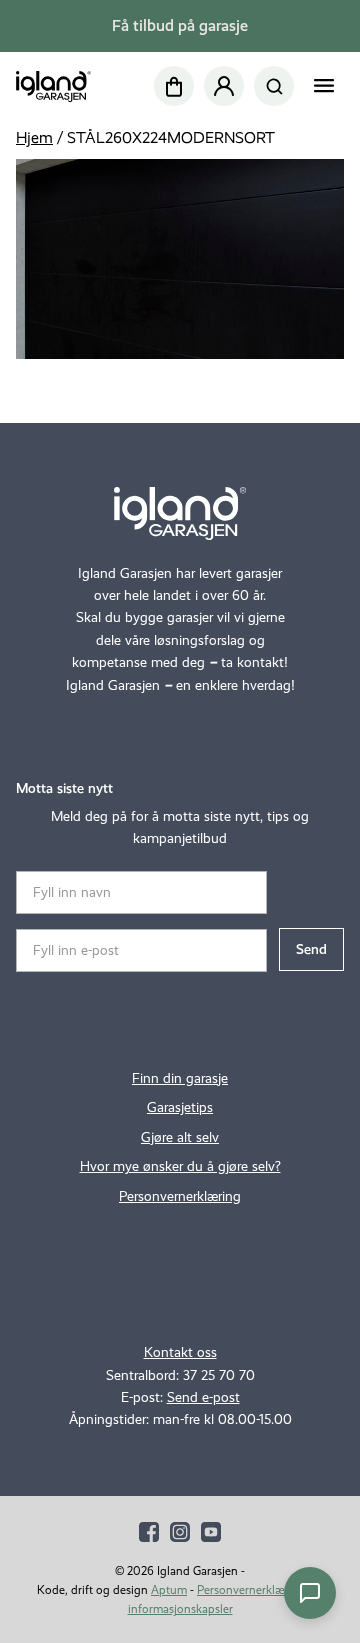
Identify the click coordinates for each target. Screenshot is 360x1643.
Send (311, 949)
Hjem (34, 137)
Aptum (169, 1590)
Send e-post (203, 1397)
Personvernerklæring (180, 1196)
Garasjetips (180, 1107)
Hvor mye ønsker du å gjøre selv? (180, 1166)
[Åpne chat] (310, 1593)
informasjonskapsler (180, 1609)
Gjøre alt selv (180, 1137)
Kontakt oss (180, 1352)
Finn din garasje (180, 1078)
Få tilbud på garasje (180, 25)
